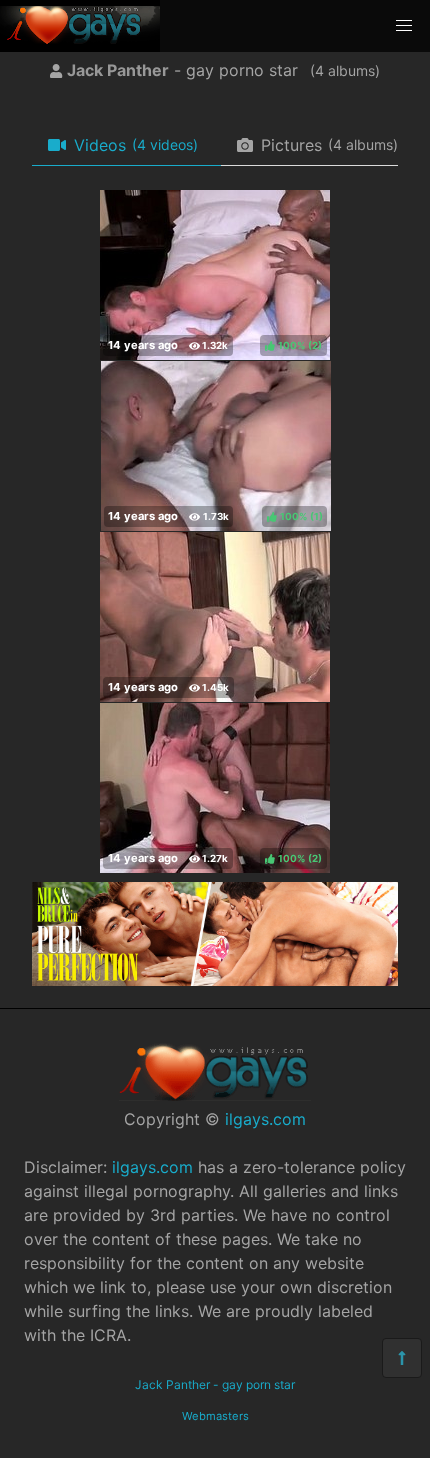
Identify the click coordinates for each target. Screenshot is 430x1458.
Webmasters (215, 1416)
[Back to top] (402, 1358)
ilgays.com (265, 1119)
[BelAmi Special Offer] (215, 980)
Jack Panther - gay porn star (215, 1384)
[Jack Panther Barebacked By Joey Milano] (215, 617)
